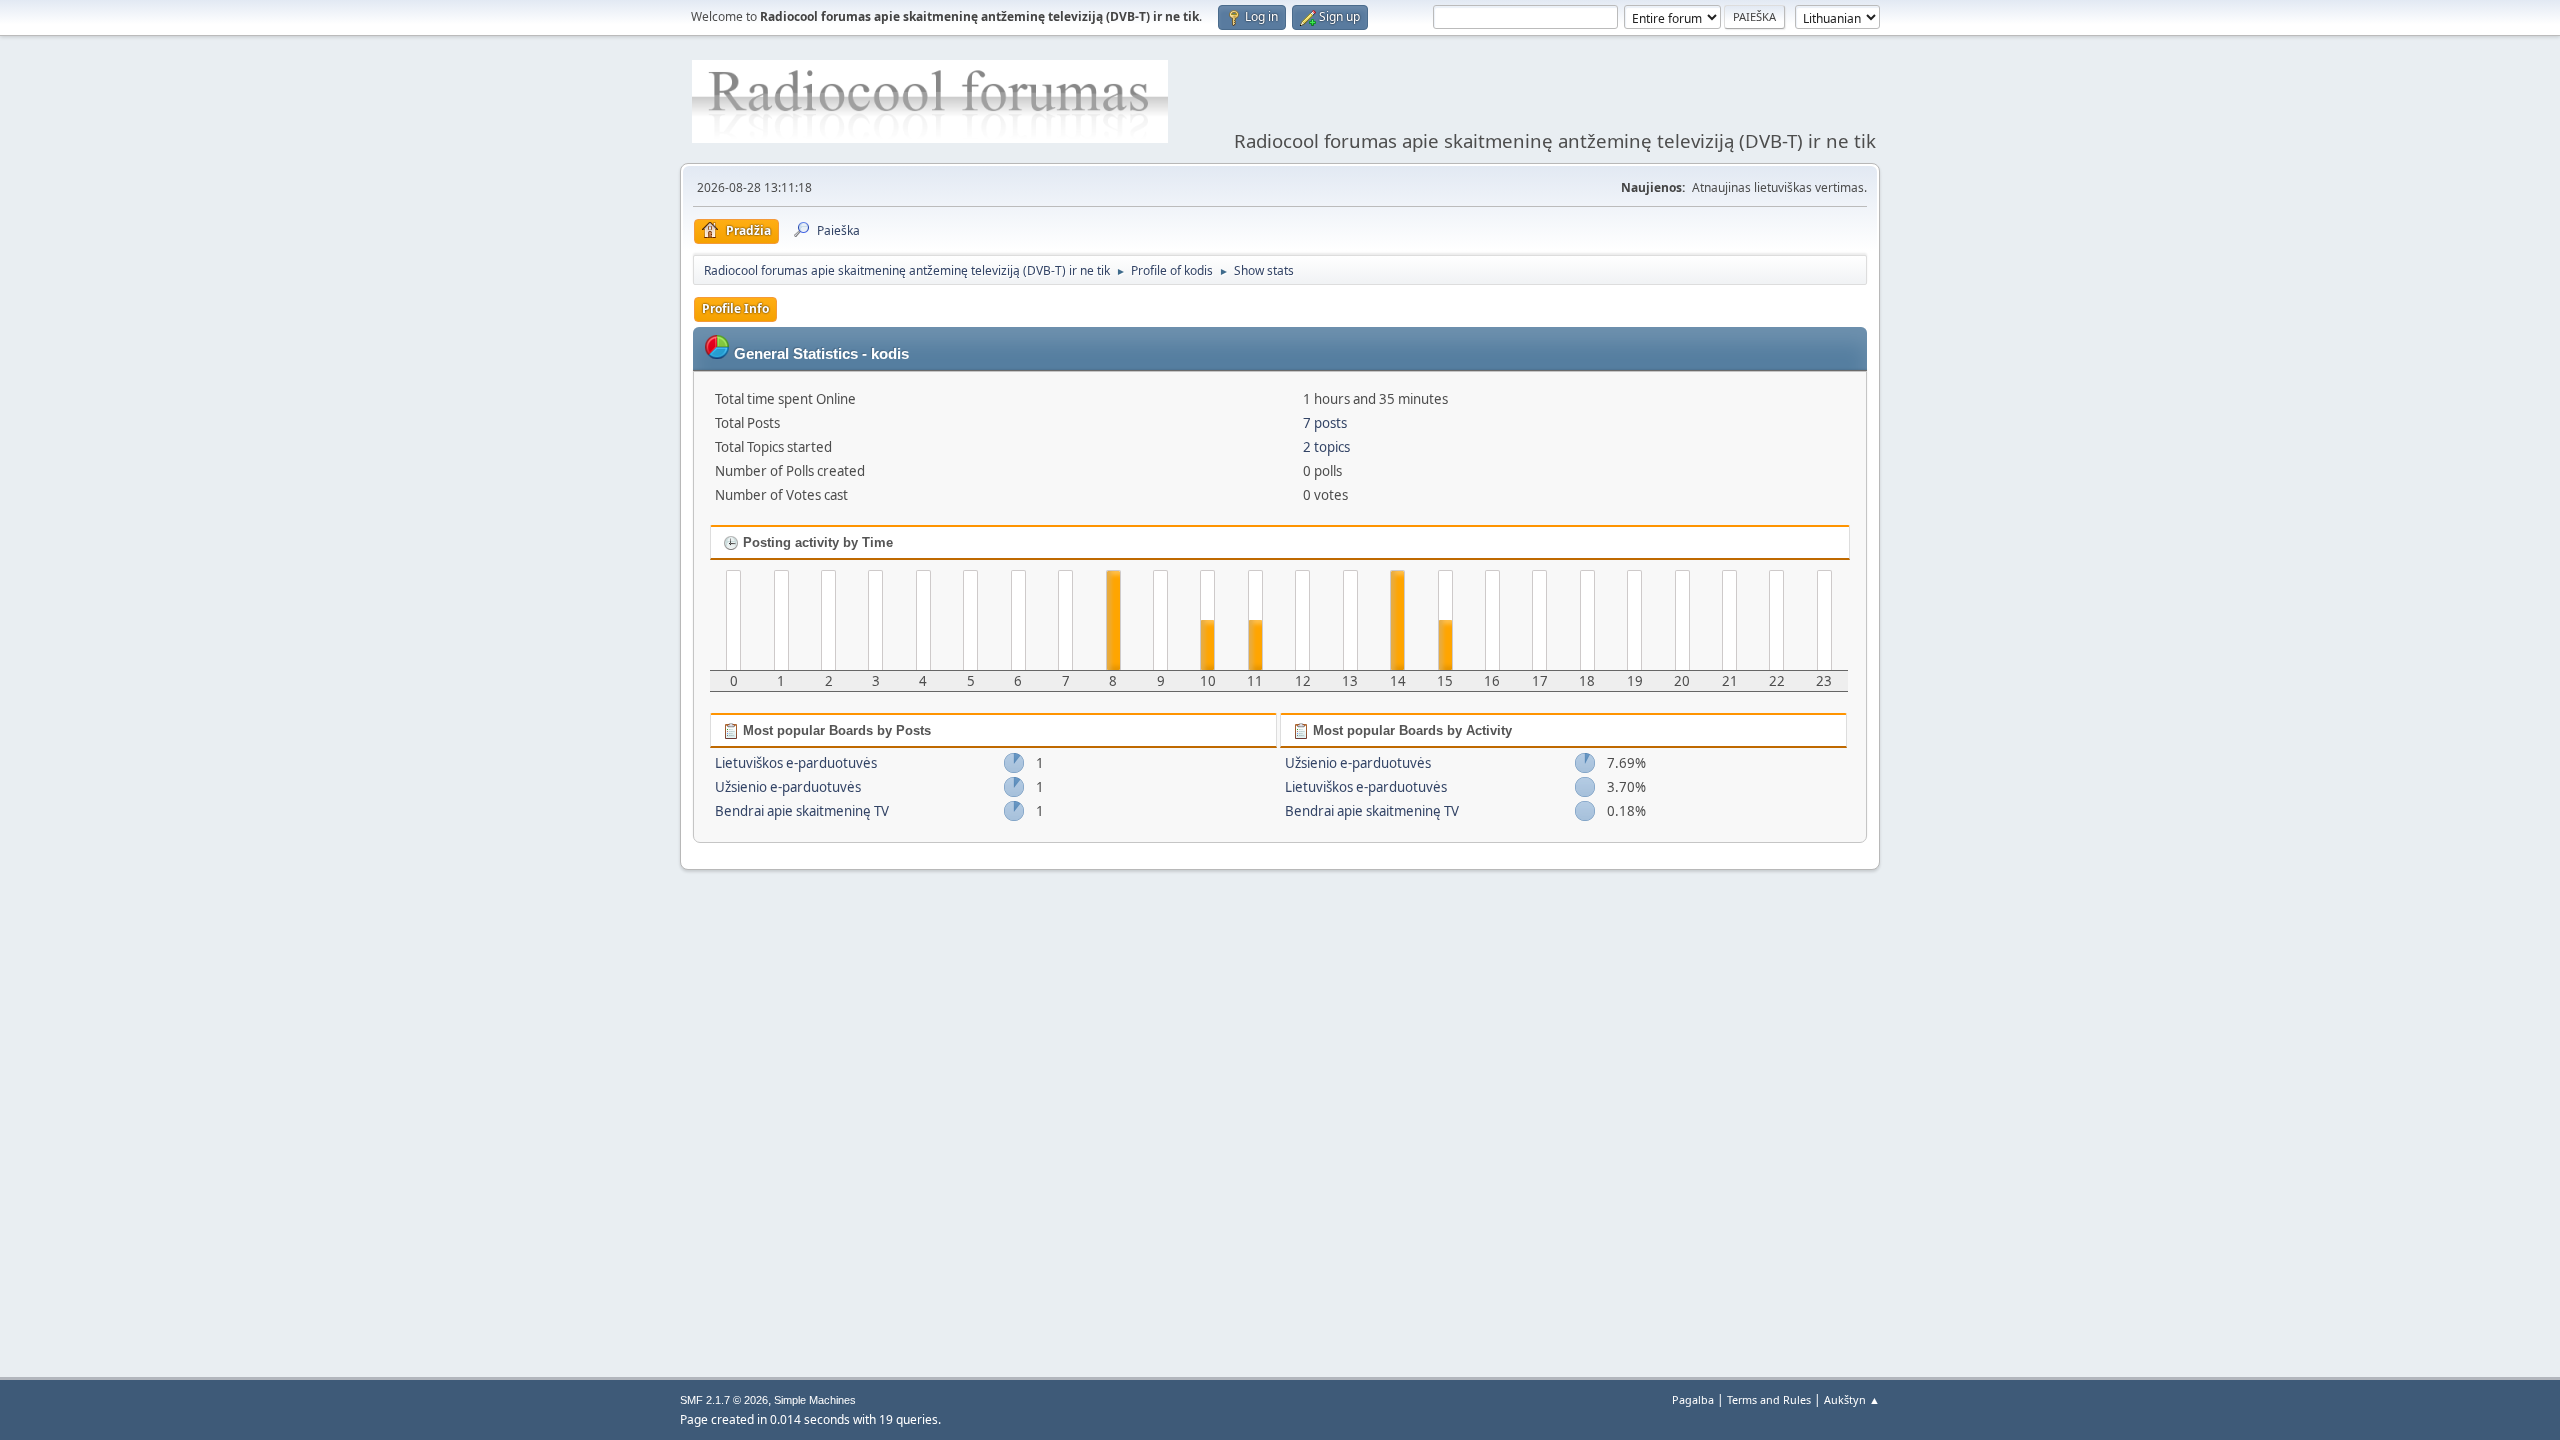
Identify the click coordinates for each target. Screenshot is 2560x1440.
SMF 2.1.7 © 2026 (724, 1400)
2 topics (1326, 447)
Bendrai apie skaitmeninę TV (802, 811)
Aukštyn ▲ (1852, 1399)
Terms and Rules (1769, 1399)
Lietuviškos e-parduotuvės (796, 763)
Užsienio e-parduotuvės (788, 787)
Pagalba (1693, 1399)
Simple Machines (815, 1400)
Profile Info (735, 308)
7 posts (1325, 423)
